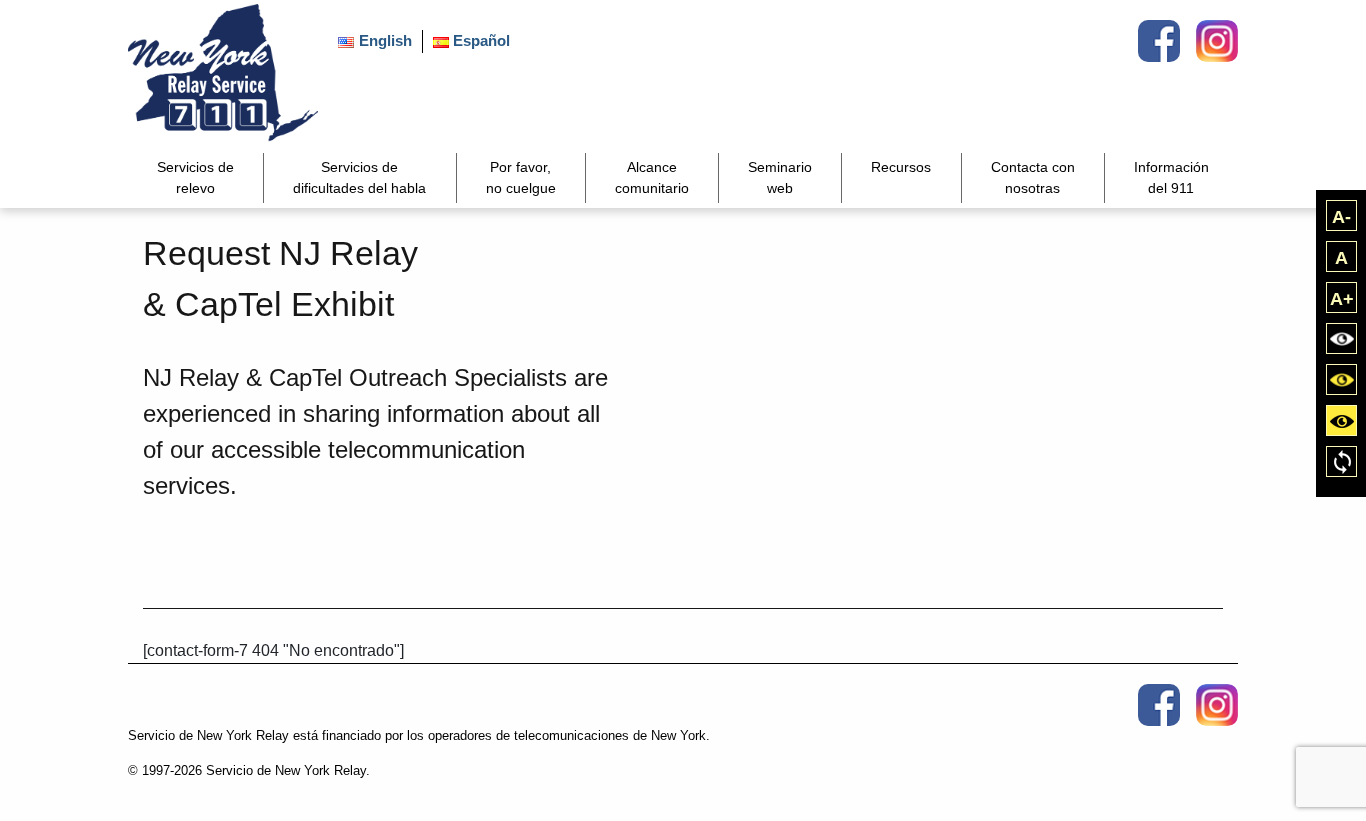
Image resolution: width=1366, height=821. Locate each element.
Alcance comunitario (652, 177)
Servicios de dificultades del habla (359, 177)
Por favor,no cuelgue (521, 177)
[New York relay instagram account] (1217, 41)
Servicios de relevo (195, 177)
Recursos (901, 167)
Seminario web (780, 177)
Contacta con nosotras (1033, 177)
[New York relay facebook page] (1159, 41)
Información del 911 (1171, 177)
